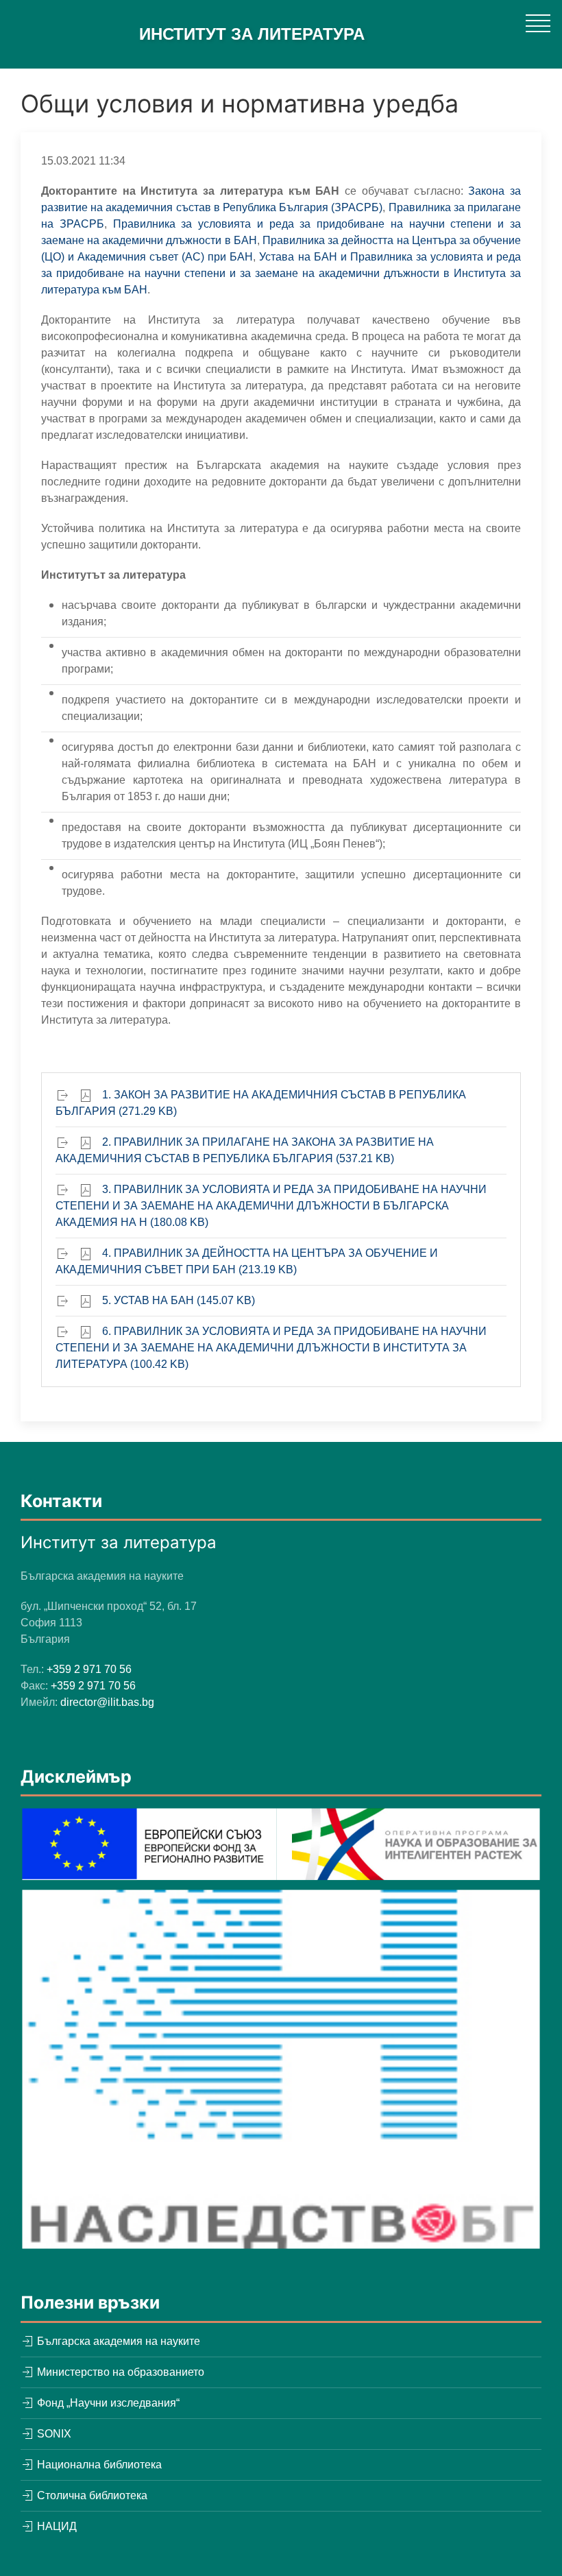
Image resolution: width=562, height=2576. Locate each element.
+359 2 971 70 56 (89, 1669)
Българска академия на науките (117, 2341)
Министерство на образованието (119, 2372)
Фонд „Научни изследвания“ (107, 2403)
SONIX (53, 2434)
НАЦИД (56, 2526)
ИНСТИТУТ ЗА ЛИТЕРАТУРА (252, 34)
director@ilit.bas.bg (107, 1702)
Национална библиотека (98, 2465)
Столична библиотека (91, 2495)
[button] (538, 23)
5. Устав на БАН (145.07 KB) (179, 1300)
